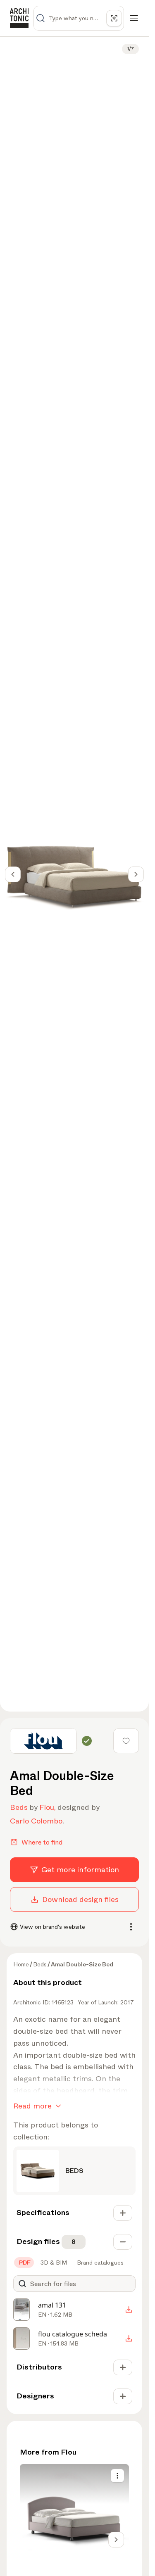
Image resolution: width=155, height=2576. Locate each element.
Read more (32, 2106)
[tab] (24, 2263)
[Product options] (117, 2476)
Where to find (42, 1842)
